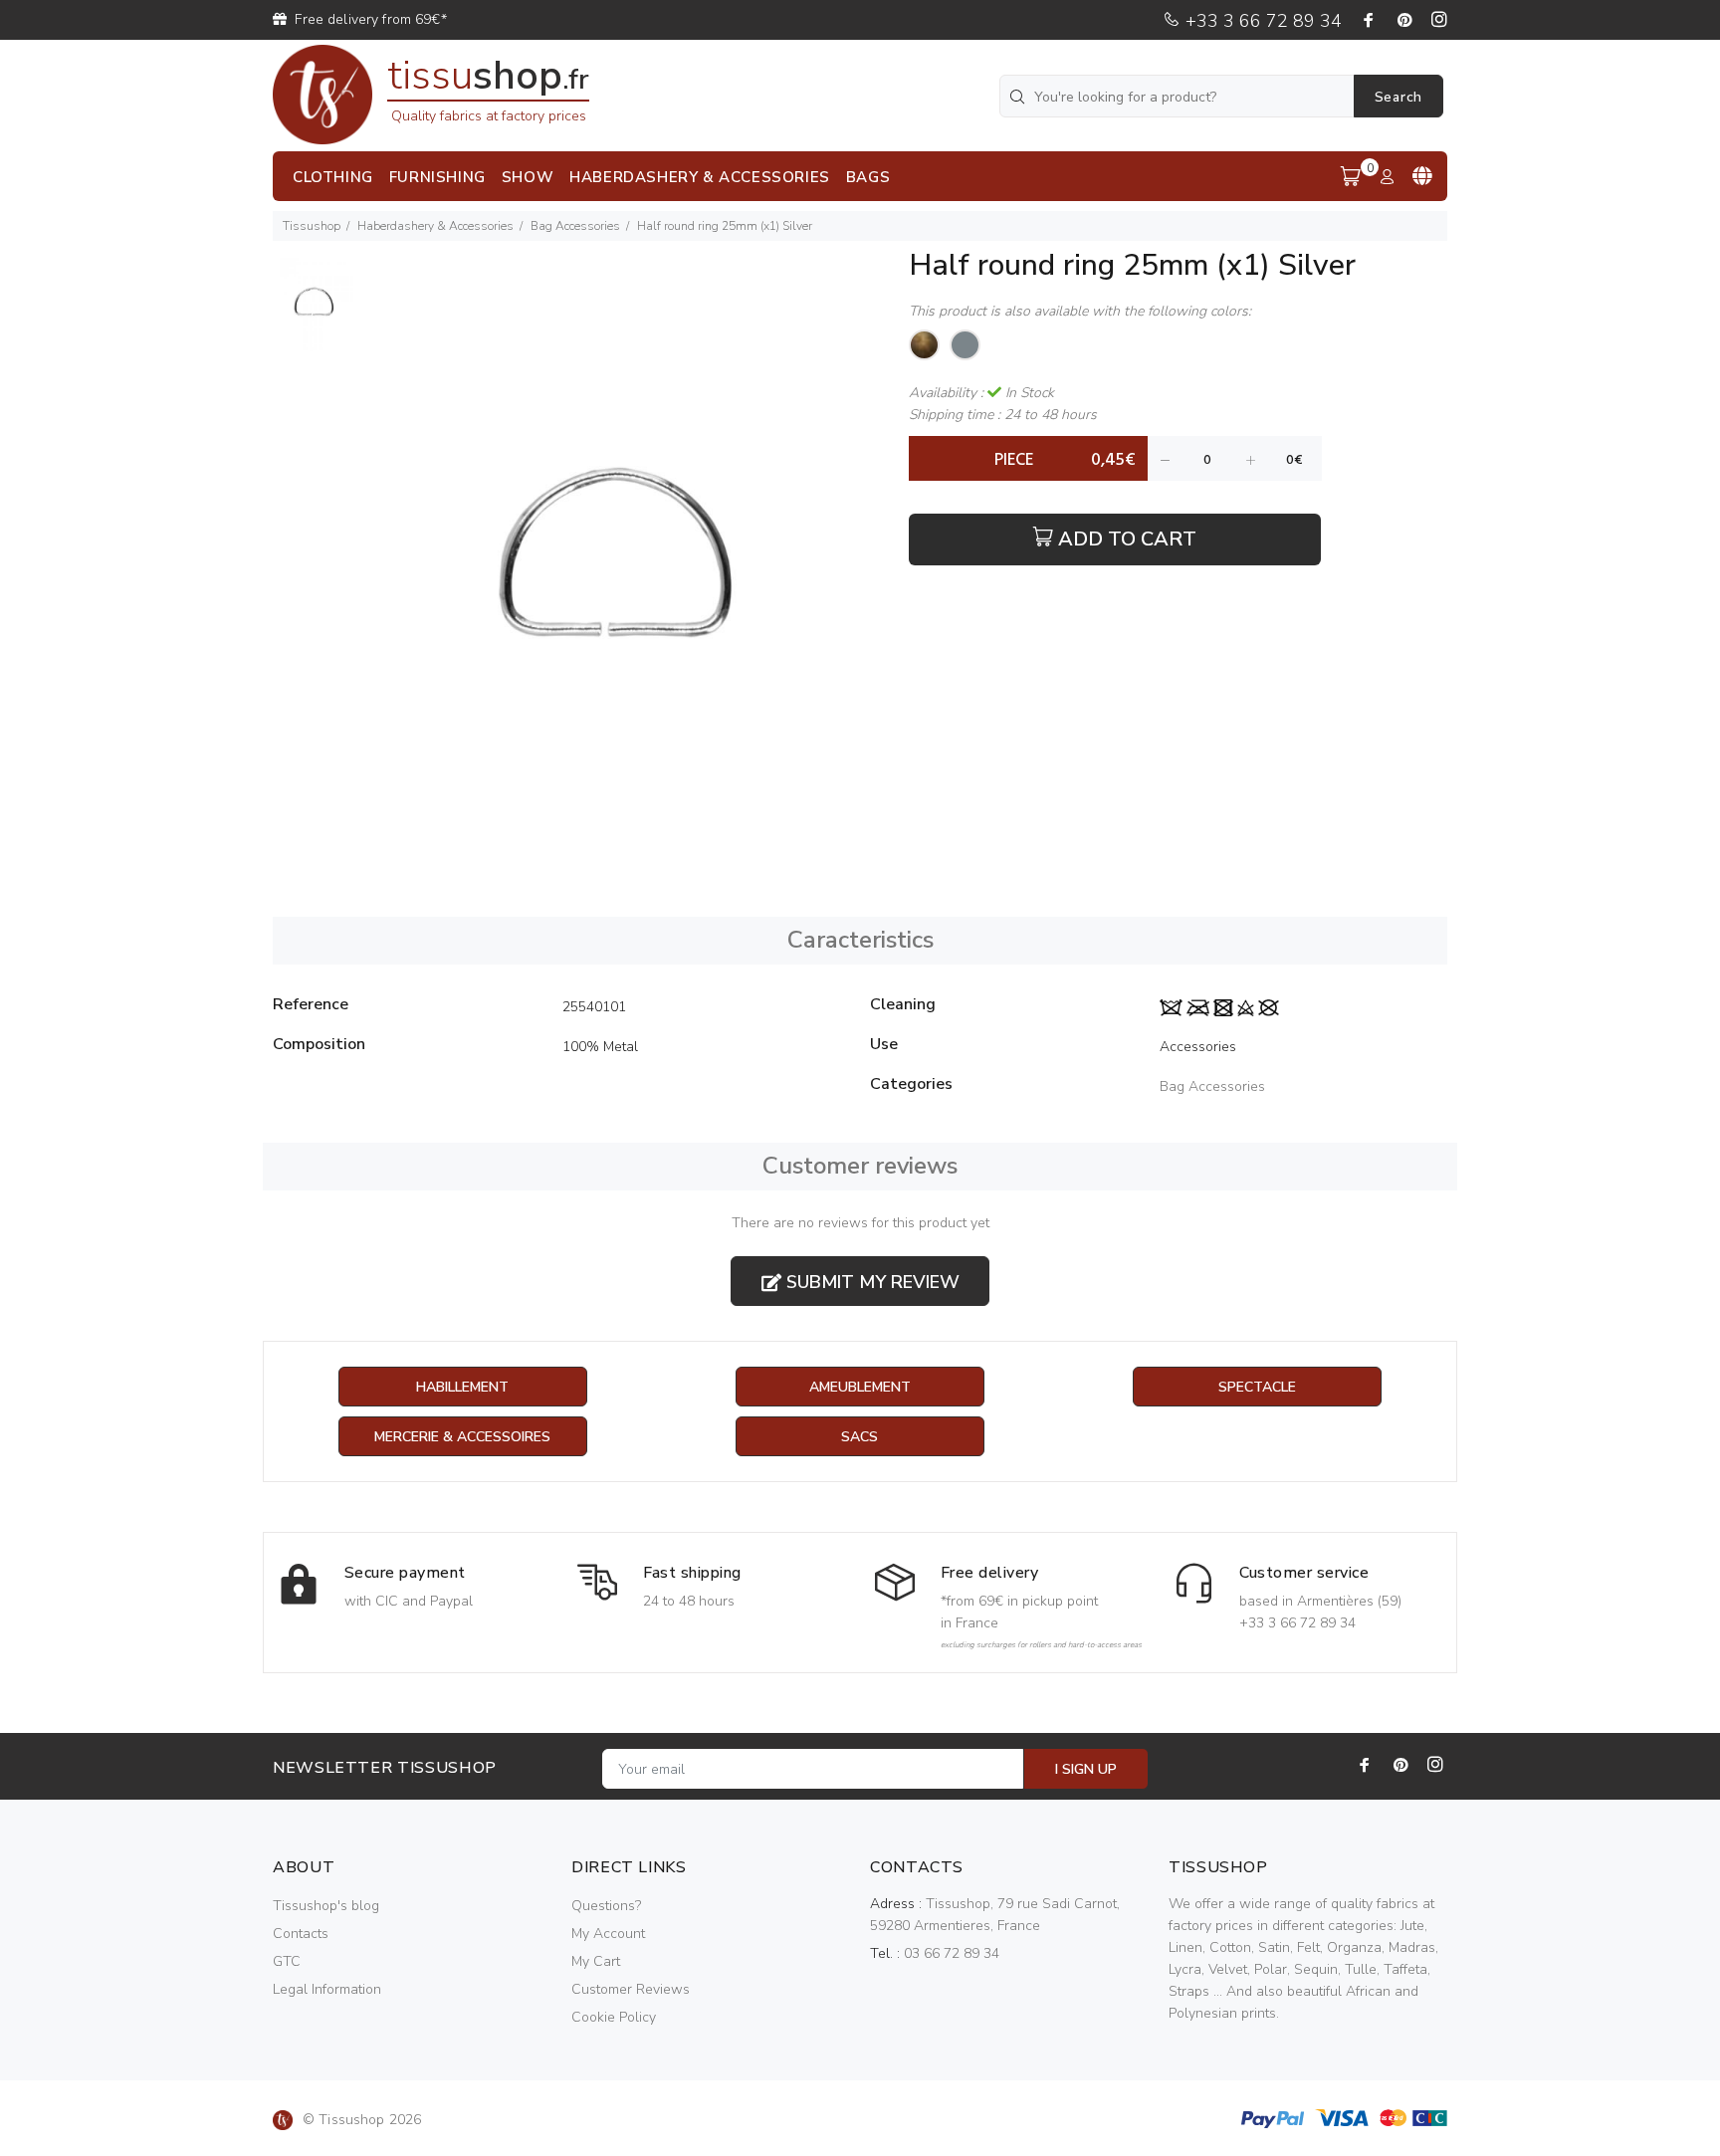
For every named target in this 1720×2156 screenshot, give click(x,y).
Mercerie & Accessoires (462, 1437)
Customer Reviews (631, 1989)
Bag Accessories (575, 226)
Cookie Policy (614, 2017)
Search (1398, 97)
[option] (313, 311)
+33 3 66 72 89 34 (1261, 21)
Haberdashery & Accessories (435, 226)
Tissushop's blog (326, 1906)
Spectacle (1257, 1387)
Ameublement (860, 1387)
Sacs (860, 1437)
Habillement (462, 1387)
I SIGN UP (1086, 1769)
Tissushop (312, 226)
